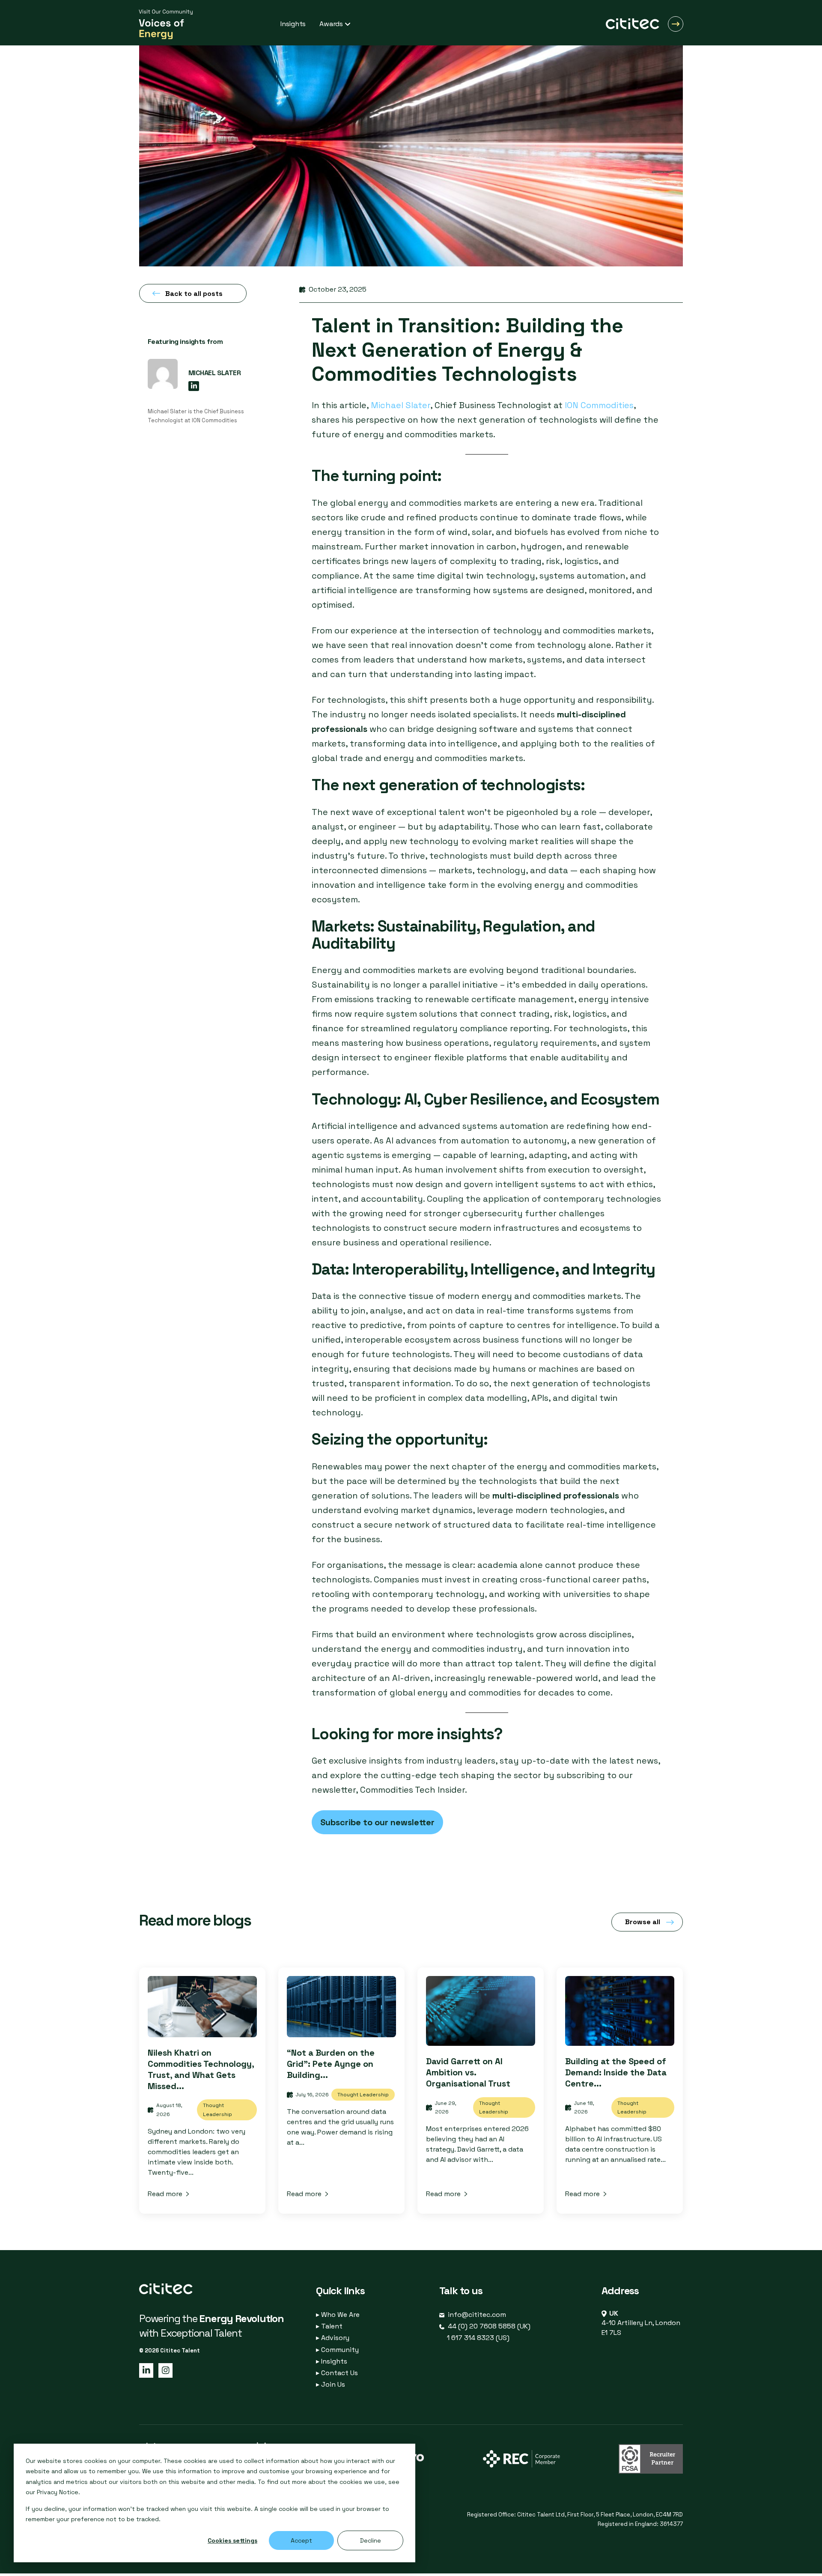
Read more (165, 2194)
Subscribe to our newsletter (377, 1822)
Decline (371, 2540)
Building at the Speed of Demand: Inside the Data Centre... (616, 2072)
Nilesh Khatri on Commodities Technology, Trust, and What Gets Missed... (201, 2069)
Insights (332, 2361)
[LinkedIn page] (146, 2370)
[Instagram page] (164, 2370)
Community (337, 2350)
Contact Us (337, 2373)
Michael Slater (401, 405)
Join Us (331, 2384)
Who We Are (338, 2315)
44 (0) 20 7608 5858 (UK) (489, 2326)
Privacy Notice (58, 2492)
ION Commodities (599, 405)
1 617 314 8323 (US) (478, 2338)
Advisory (333, 2338)
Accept (301, 2540)
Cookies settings (232, 2540)
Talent (329, 2326)
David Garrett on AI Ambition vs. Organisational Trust (468, 2072)
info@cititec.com (477, 2315)
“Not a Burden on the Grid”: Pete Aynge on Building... (331, 2064)
